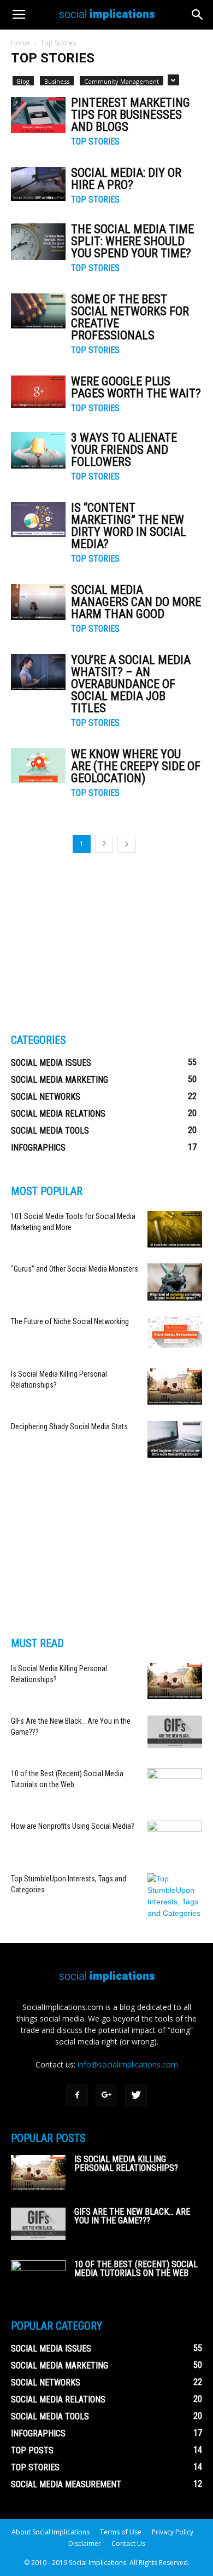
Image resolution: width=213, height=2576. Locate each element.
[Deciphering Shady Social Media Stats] (175, 1439)
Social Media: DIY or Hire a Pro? (126, 179)
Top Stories (95, 142)
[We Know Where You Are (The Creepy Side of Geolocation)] (38, 766)
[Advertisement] (93, 942)
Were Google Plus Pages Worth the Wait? (136, 387)
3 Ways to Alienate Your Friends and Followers (124, 450)
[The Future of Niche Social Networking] (175, 1332)
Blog (23, 81)
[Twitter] (136, 2095)
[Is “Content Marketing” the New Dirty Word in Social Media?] (38, 519)
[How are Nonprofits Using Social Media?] (175, 1839)
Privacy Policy (173, 2532)
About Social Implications (51, 2532)
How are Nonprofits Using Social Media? (73, 1826)
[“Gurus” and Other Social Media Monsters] (175, 1282)
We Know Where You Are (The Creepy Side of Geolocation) (136, 766)
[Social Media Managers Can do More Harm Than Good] (38, 602)
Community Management (122, 81)
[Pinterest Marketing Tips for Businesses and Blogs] (38, 115)
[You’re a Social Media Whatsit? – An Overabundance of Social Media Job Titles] (38, 672)
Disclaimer (85, 2543)
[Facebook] (77, 2095)
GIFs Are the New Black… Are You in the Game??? (132, 2216)
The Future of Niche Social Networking (70, 1321)
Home (20, 43)
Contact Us (128, 2543)
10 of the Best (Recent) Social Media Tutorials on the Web (136, 2269)
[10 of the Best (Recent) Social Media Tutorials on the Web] (175, 1786)
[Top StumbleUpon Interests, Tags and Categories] (175, 1896)
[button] (198, 15)
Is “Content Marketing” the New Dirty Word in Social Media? (129, 526)
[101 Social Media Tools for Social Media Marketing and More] (175, 1229)
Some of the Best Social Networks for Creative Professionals (130, 317)
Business (57, 81)
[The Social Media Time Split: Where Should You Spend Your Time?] (38, 242)
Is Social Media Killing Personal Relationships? (126, 2164)
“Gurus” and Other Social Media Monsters (75, 1269)
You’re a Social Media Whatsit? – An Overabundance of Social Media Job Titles (131, 684)
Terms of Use (121, 2532)
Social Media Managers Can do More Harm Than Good (136, 602)
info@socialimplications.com (128, 2064)
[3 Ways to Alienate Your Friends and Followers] (38, 450)
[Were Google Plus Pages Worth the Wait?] (38, 392)
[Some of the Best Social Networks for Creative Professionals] (38, 311)
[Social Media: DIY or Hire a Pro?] (38, 184)
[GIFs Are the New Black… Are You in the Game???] (175, 1732)
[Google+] (106, 2095)
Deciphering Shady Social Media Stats (69, 1426)
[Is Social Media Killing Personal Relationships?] (175, 1387)
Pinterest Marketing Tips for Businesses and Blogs (131, 115)
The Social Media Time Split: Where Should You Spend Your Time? (132, 241)
